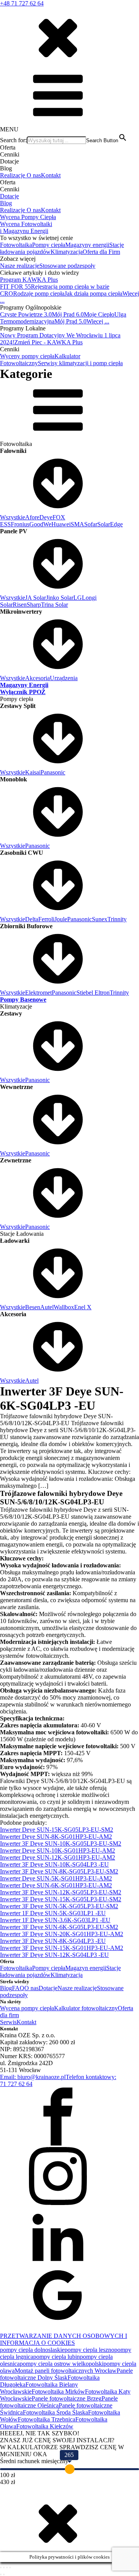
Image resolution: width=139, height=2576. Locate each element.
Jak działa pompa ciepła (93, 294)
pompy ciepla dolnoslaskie (32, 2350)
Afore (32, 517)
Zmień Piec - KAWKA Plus (48, 342)
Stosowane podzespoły (67, 266)
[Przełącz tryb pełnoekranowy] (4, 2567)
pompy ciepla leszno (89, 2350)
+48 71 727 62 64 (22, 3)
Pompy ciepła (49, 245)
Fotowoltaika (16, 245)
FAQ (18, 1988)
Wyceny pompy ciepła (27, 356)
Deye (46, 517)
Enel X (83, 1307)
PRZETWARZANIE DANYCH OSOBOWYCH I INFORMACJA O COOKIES (64, 2339)
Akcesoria (37, 678)
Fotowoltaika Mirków (58, 2391)
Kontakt (51, 175)
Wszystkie (13, 517)
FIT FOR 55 (15, 287)
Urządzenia (64, 678)
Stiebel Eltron (93, 993)
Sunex (100, 919)
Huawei (61, 524)
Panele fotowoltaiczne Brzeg (67, 2398)
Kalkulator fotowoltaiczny (86, 2008)
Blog (6, 203)
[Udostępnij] (7, 2567)
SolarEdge (110, 524)
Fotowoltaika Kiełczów (45, 2426)
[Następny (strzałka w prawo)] (4, 2574)
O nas (34, 175)
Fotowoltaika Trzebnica (47, 2419)
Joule (61, 919)
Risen (20, 605)
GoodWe (40, 524)
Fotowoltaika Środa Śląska (55, 2412)
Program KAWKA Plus (29, 280)
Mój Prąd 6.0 (68, 314)
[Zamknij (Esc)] (10, 2567)
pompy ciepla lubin (57, 2357)
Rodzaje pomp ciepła (39, 294)
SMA (77, 524)
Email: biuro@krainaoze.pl (33, 2077)
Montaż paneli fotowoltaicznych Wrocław (66, 2371)
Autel (47, 1307)
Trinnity (117, 919)
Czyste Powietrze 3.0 (26, 314)
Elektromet (38, 993)
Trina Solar (54, 605)
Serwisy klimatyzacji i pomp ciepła (80, 363)
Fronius (20, 524)
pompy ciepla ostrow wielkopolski (62, 2364)
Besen (33, 1307)
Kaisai (33, 772)
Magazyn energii (86, 1968)
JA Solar (36, 598)
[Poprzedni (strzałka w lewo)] (1, 2574)
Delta (32, 919)
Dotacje (9, 196)
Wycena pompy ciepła (27, 2008)
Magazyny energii (87, 245)
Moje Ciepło (99, 314)
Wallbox (64, 1307)
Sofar (91, 524)
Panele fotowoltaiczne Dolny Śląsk (66, 2374)
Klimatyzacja (67, 252)
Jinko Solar (60, 598)
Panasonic (53, 772)
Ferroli (46, 919)
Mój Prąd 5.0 (70, 321)
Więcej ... (98, 321)
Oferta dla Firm (101, 252)
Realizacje (13, 175)
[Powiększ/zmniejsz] (1, 2567)
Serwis (8, 2022)
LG (78, 598)
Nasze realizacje (20, 266)
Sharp (34, 605)
